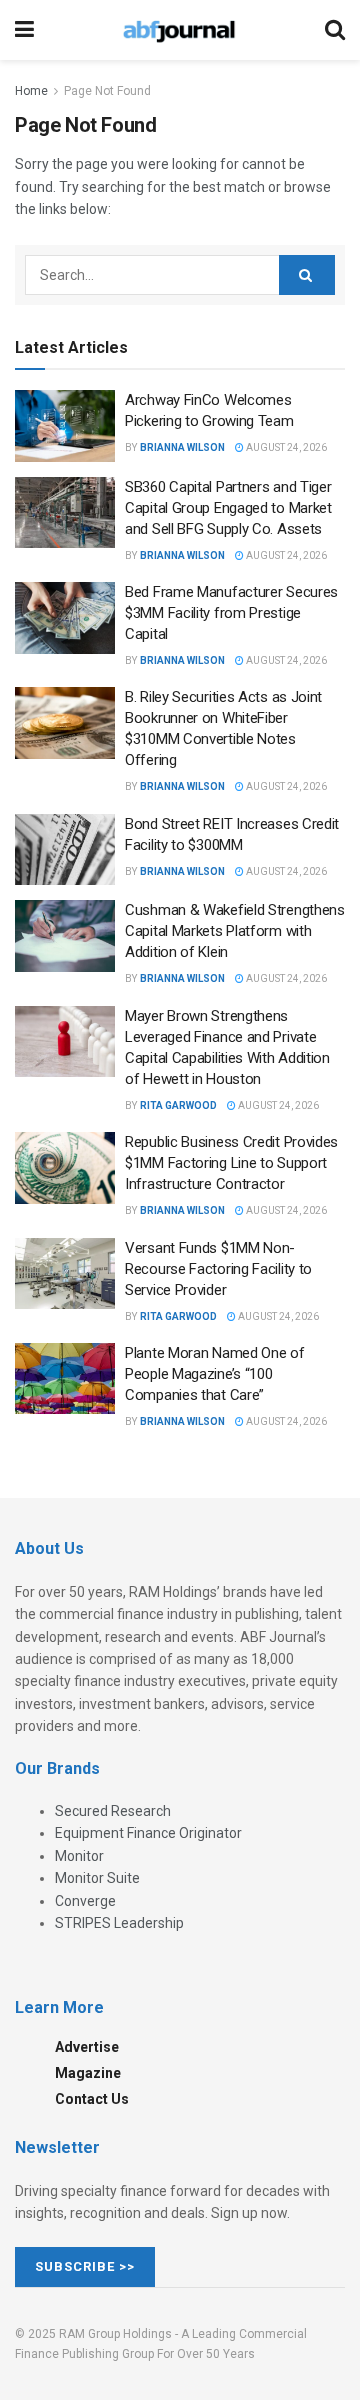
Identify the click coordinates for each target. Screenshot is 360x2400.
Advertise (87, 2047)
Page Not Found (107, 91)
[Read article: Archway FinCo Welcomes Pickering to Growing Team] (65, 426)
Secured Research (113, 1811)
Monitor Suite (97, 1878)
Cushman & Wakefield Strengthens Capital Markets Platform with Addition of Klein (235, 931)
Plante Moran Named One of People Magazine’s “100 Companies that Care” (215, 1374)
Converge (85, 1901)
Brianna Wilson (182, 447)
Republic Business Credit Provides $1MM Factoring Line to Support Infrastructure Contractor (231, 1163)
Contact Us (92, 2099)
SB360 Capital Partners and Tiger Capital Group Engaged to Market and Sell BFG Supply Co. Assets (228, 508)
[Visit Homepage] (179, 30)
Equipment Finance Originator (148, 1833)
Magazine (88, 2073)
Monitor (79, 1856)
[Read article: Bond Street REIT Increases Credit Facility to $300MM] (65, 850)
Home (31, 91)
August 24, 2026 (285, 447)
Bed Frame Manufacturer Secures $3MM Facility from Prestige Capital (231, 613)
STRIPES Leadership (119, 1923)
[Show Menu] (24, 30)
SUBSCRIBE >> (85, 2266)
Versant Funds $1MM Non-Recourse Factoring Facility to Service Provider (218, 1269)
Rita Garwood (178, 1105)
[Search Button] (335, 30)
